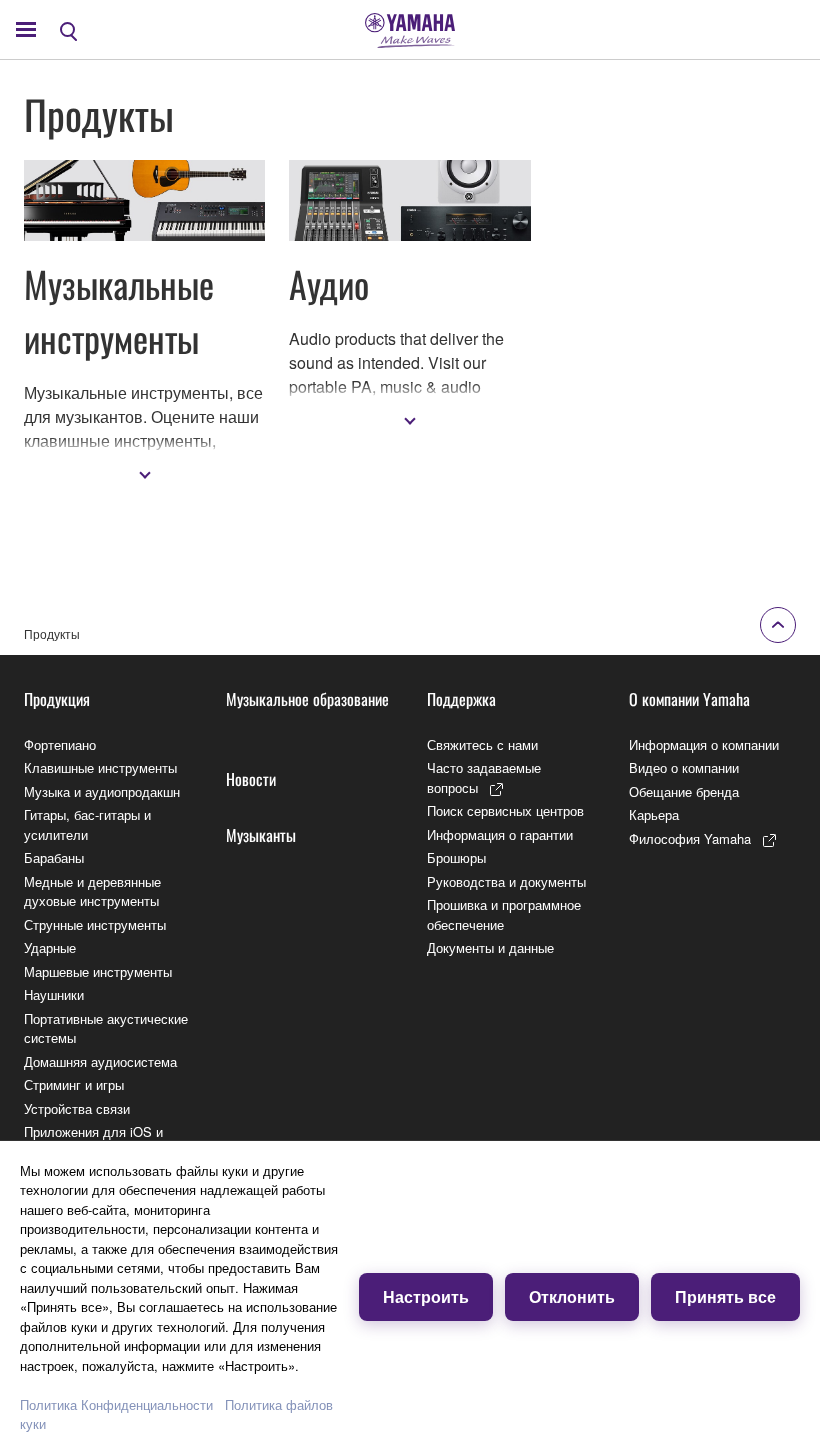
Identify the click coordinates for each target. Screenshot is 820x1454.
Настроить (426, 1296)
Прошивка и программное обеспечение (504, 914)
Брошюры (456, 857)
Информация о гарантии (500, 834)
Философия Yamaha (690, 838)
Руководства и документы (506, 881)
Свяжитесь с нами (482, 744)
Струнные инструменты (95, 924)
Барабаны (54, 857)
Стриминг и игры (74, 1084)
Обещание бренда (684, 791)
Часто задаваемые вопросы (484, 777)
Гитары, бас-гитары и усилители (87, 824)
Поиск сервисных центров (505, 810)
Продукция (57, 699)
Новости (251, 779)
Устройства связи (77, 1108)
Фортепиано (60, 744)
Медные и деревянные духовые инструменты (92, 891)
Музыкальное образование (307, 699)
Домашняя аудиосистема (100, 1061)
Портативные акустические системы (106, 1028)
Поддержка (461, 699)
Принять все (725, 1296)
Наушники (54, 994)
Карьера (654, 814)
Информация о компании (704, 744)
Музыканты (261, 835)
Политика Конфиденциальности (116, 1404)
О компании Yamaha (689, 699)
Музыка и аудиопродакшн (102, 791)
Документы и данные (490, 947)
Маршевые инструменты (98, 971)
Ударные (50, 947)
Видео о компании (684, 767)
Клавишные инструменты (100, 767)
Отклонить (572, 1296)
